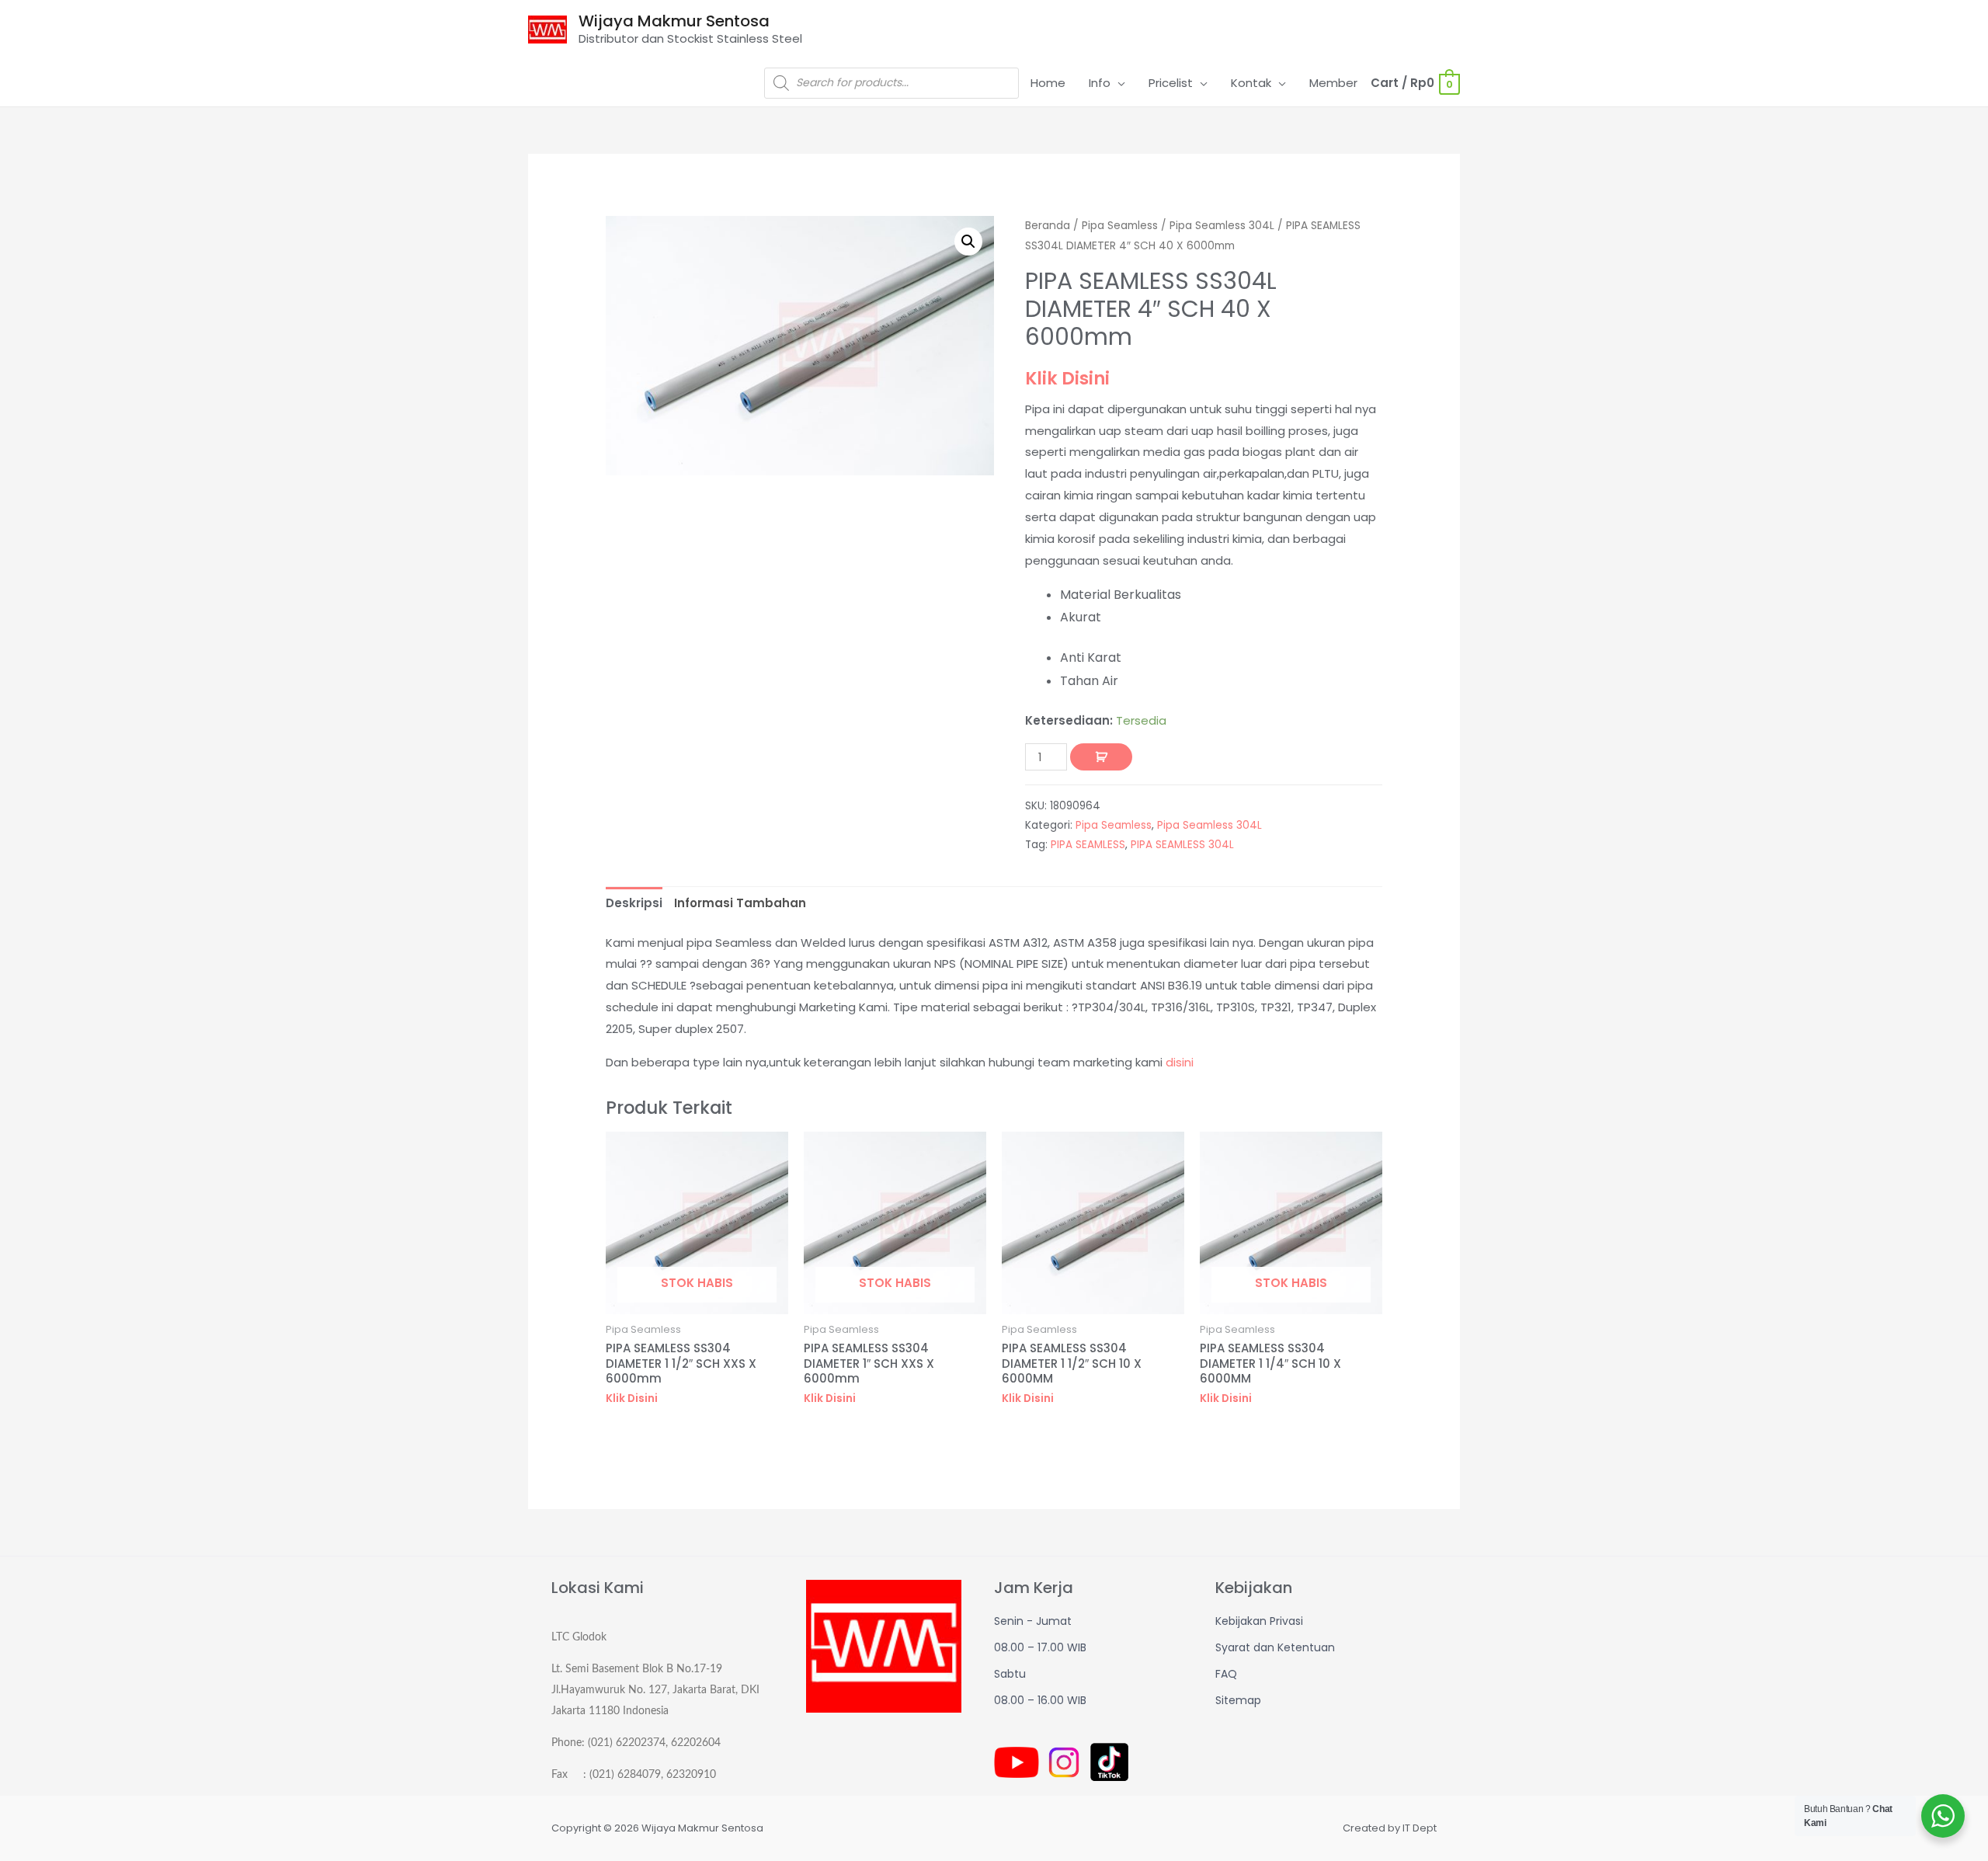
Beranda (1048, 226)
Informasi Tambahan (740, 903)
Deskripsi (634, 903)
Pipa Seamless (1120, 226)
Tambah (1101, 757)
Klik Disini (1067, 378)
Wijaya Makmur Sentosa (674, 21)
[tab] (634, 904)
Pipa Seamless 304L (1222, 226)
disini (1180, 1062)
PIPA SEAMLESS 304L (1182, 845)
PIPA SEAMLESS (1088, 845)
